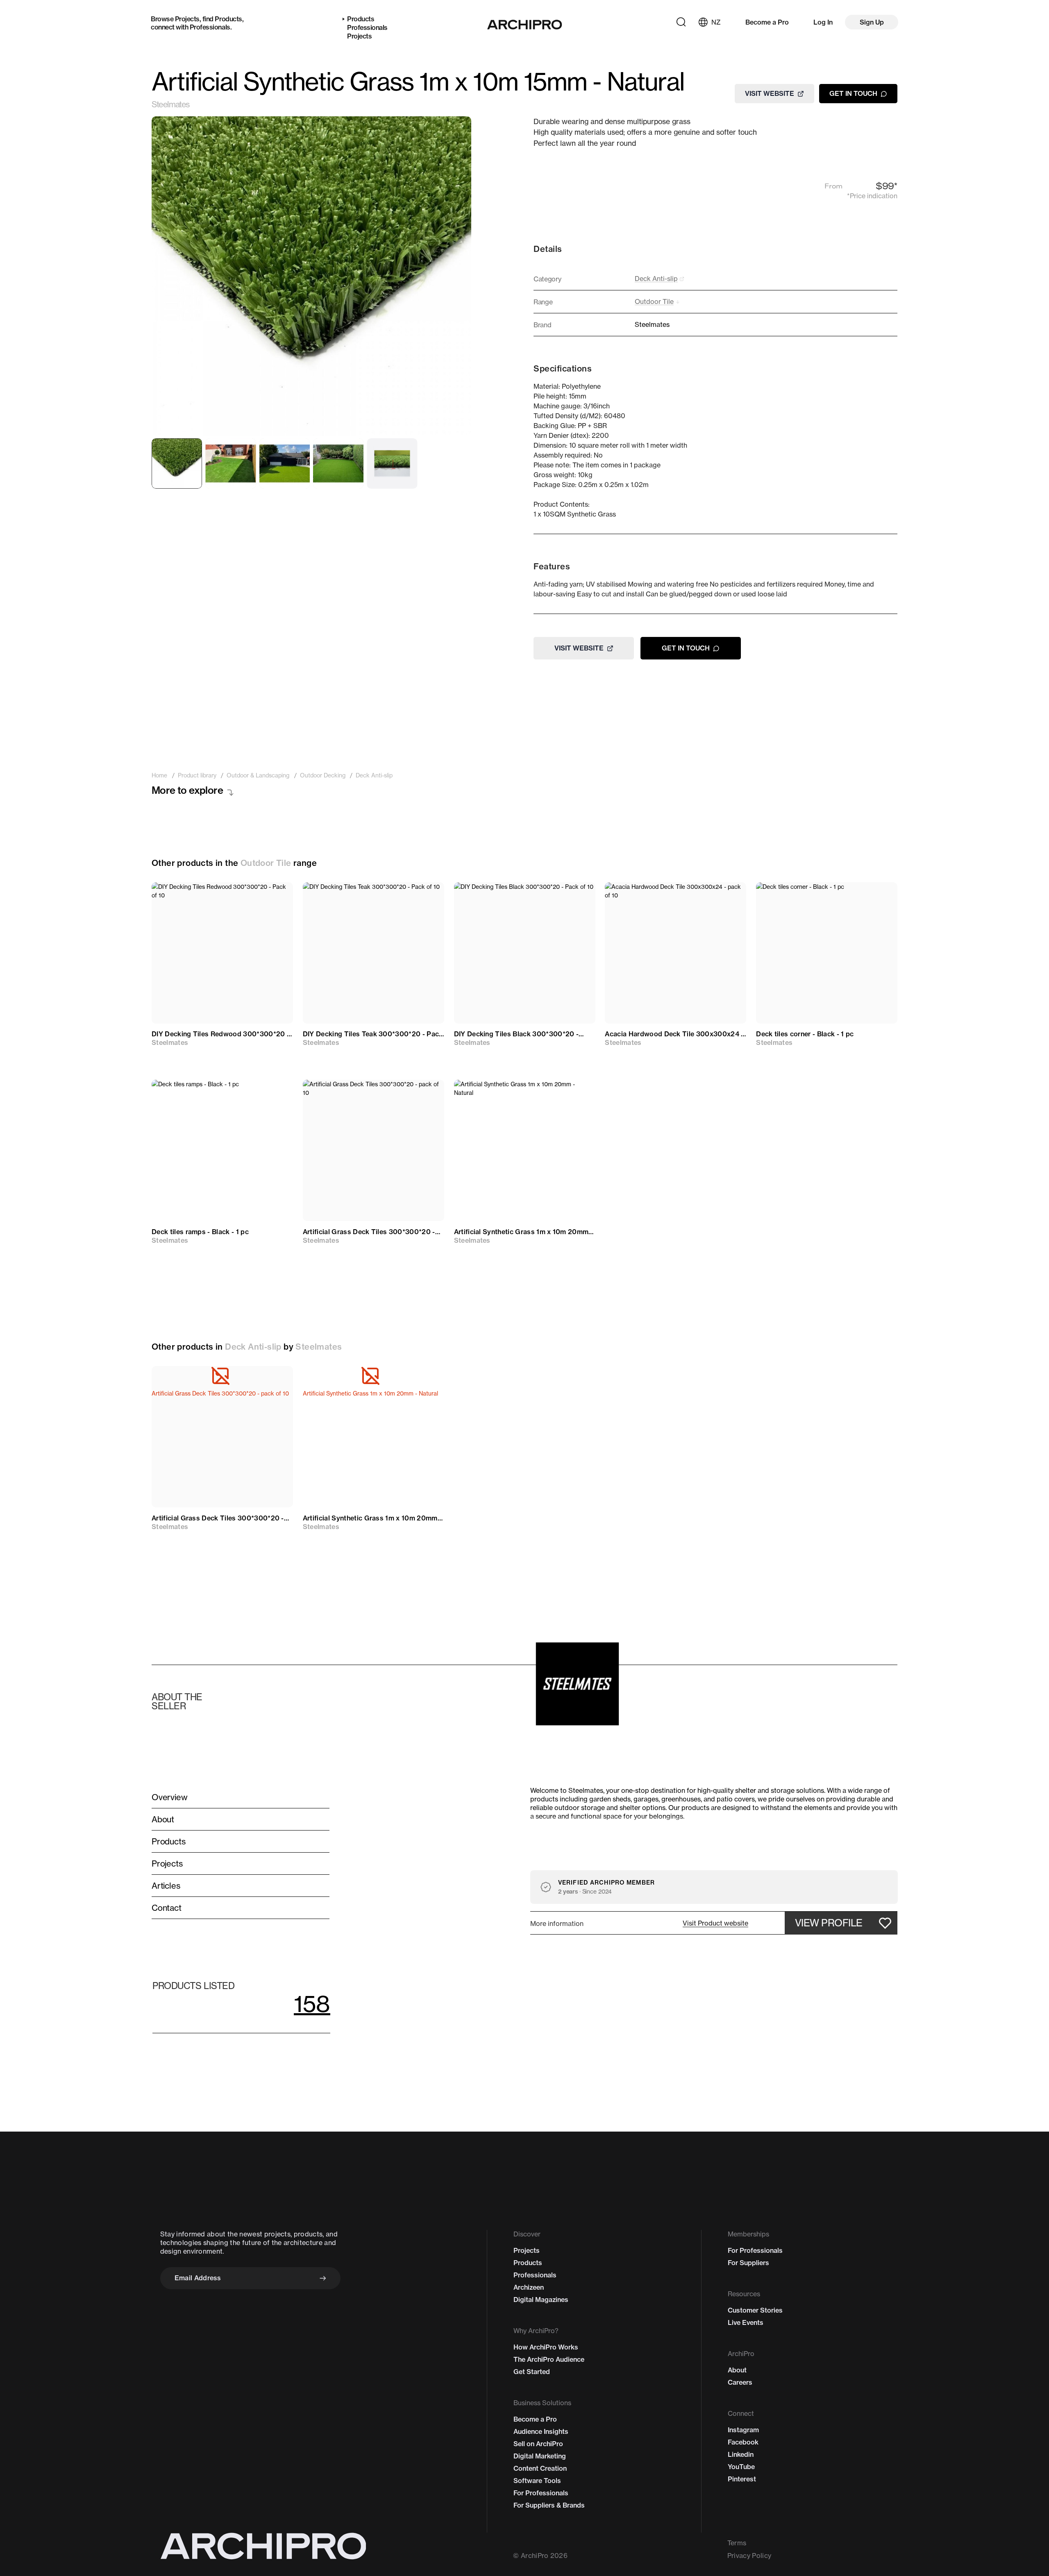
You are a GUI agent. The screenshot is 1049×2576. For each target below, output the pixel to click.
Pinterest (742, 2479)
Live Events (746, 2322)
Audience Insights (541, 2431)
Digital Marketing (540, 2456)
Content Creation (540, 2468)
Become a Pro (767, 22)
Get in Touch (853, 93)
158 (312, 2004)
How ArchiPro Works (546, 2347)
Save (275, 896)
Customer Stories (755, 2310)
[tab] (177, 463)
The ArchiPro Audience (549, 2359)
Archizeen (529, 2287)
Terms (737, 2543)
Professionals (210, 27)
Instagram (743, 2430)
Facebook (743, 2442)
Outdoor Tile (266, 863)
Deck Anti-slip (253, 1347)
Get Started (532, 2372)
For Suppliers (748, 2263)
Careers (740, 2382)
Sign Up (872, 22)
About (737, 2370)
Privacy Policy (749, 2556)
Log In (823, 22)
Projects (187, 19)
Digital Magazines (541, 2300)
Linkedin (741, 2454)
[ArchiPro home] (525, 25)
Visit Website (770, 93)
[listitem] (159, 775)
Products (228, 19)
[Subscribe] (323, 2278)
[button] (715, 1923)
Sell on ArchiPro (538, 2444)
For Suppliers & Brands (549, 2505)
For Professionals (541, 2493)
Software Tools (537, 2481)
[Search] (681, 22)
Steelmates (170, 104)
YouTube (741, 2467)
